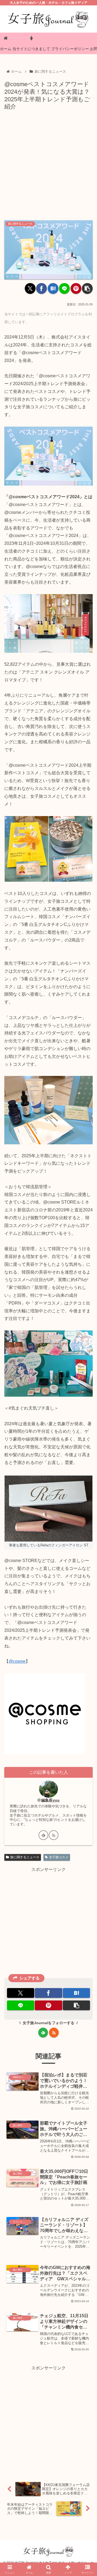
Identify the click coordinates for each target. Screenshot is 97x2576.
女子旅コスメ (59, 1857)
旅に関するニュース (25, 1857)
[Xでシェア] (30, 288)
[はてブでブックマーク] (53, 288)
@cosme (17, 1661)
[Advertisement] (48, 164)
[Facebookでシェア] (41, 288)
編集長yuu (50, 1800)
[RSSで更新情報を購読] (54, 1835)
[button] (87, 288)
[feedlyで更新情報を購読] (43, 1835)
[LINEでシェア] (64, 288)
